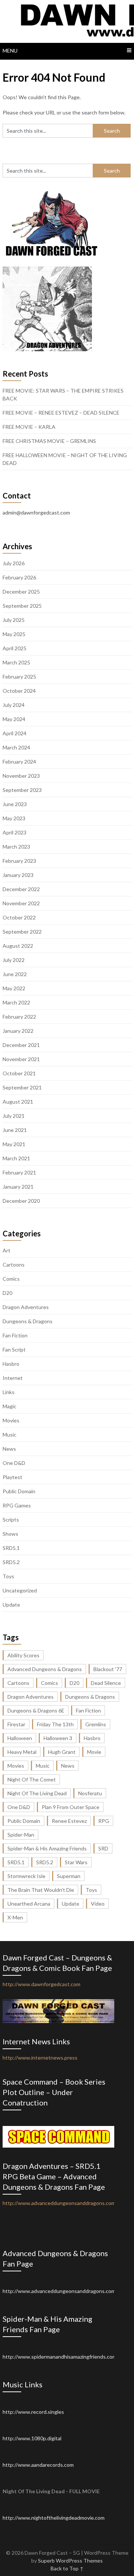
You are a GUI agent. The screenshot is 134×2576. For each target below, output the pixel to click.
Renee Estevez (69, 1821)
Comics (11, 1279)
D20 (7, 1293)
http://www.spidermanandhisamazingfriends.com (60, 2357)
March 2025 (16, 662)
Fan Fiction (15, 1335)
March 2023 (16, 847)
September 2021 (22, 1087)
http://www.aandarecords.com (38, 2465)
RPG (104, 1821)
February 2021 (19, 1172)
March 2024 (16, 747)
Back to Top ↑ (67, 2568)
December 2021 (21, 1045)
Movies (11, 1420)
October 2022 (19, 917)
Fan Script (14, 1350)
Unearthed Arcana (29, 1904)
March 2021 (16, 1158)
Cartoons (14, 1265)
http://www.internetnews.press (40, 2058)
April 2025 (15, 648)
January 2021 (18, 1187)
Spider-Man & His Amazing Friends (47, 1848)
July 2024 (14, 705)
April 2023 (15, 832)
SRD (103, 1848)
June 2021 (15, 1130)
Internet (13, 1378)
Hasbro (11, 1364)
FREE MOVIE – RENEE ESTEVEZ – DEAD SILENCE (61, 413)
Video (98, 1904)
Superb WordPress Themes (70, 2561)
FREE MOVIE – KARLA (29, 427)
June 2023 (15, 804)
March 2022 (16, 1002)
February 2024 (19, 762)
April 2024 (15, 733)
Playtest (12, 1477)
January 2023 (18, 875)
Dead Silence (106, 1683)
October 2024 (19, 691)
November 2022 (21, 903)
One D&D (14, 1463)
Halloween (20, 1738)
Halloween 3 (58, 1738)
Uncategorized (20, 1590)
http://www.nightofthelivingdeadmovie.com (54, 2518)
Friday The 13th (55, 1724)
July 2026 (14, 563)
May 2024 (14, 719)
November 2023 (21, 776)
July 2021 (14, 1116)
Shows (10, 1534)
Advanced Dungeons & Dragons (45, 1669)
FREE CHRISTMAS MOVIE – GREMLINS (49, 441)
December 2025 (21, 592)
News (9, 1449)
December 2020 (21, 1201)
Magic (9, 1406)
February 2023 (19, 861)
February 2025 (19, 677)
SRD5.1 (11, 1548)
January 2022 (18, 1031)
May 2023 (14, 818)
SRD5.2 (11, 1562)
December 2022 (21, 889)
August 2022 (18, 946)
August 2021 (18, 1102)
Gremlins (96, 1724)
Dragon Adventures (26, 1307)
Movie (94, 1752)
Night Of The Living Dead (37, 1793)
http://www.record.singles (33, 2412)
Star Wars (76, 1862)
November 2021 (21, 1059)
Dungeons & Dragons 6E (36, 1710)
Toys (8, 1576)
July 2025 (14, 620)
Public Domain (19, 1491)
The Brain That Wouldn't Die (41, 1890)
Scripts (11, 1520)
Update (11, 1605)
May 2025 (14, 634)
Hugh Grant (62, 1752)
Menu (10, 51)
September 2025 (22, 606)
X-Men (15, 1917)
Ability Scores (23, 1655)
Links (9, 1392)
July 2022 (14, 960)
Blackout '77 (108, 1669)
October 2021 (19, 1073)
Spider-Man (21, 1835)
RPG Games (17, 1505)
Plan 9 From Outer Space (71, 1807)
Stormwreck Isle (26, 1876)
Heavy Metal (22, 1752)
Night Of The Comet (32, 1779)
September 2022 (22, 932)
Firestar (16, 1724)
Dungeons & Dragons (28, 1321)
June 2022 (15, 974)
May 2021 (14, 1144)
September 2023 (22, 790)
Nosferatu (90, 1793)
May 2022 (14, 988)
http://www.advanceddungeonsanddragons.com (59, 2291)
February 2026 (19, 577)
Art (7, 1250)
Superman (69, 1876)
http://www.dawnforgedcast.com (42, 1984)
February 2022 (19, 1017)
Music (9, 1435)
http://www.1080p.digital (32, 2438)
